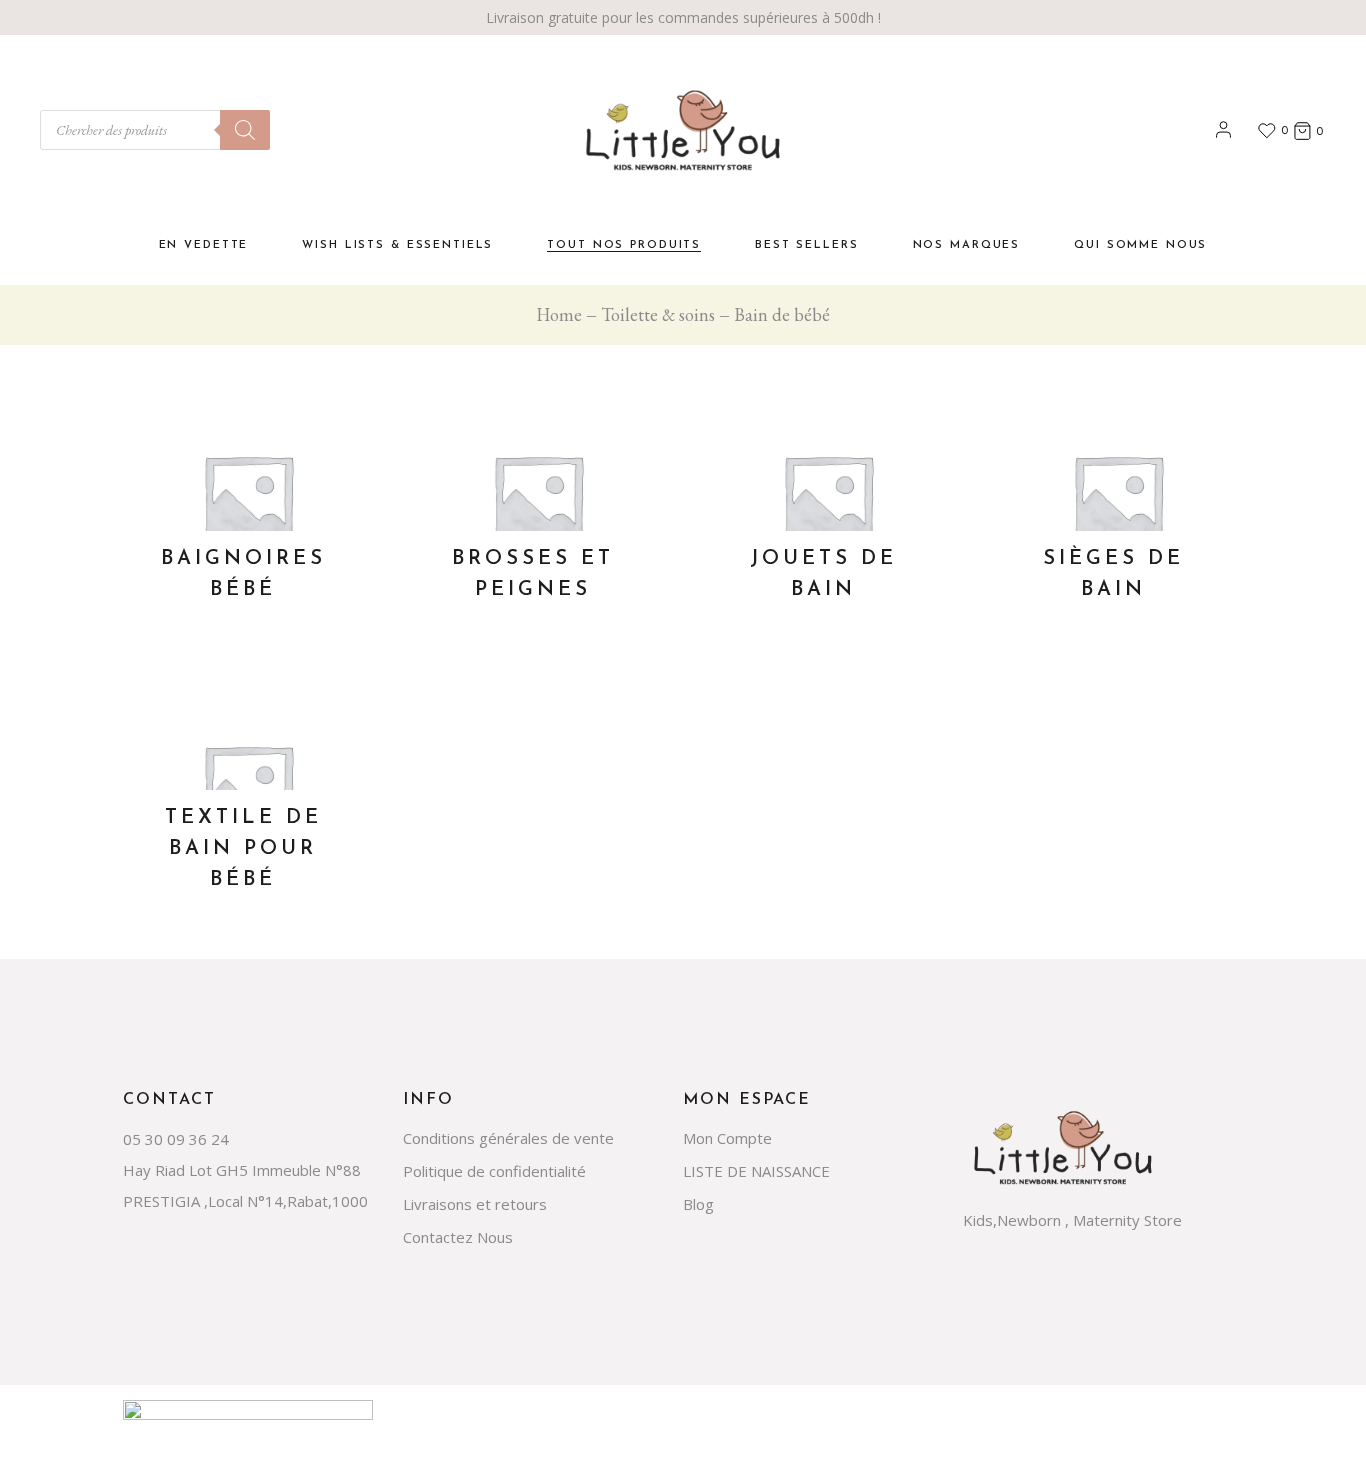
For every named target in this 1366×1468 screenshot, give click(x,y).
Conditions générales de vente (508, 1138)
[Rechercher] (245, 130)
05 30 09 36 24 (176, 1139)
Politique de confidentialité (494, 1171)
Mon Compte (727, 1138)
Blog (698, 1204)
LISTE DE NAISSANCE (756, 1171)
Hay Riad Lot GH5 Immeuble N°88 (242, 1170)
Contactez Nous (458, 1237)
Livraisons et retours (475, 1204)
